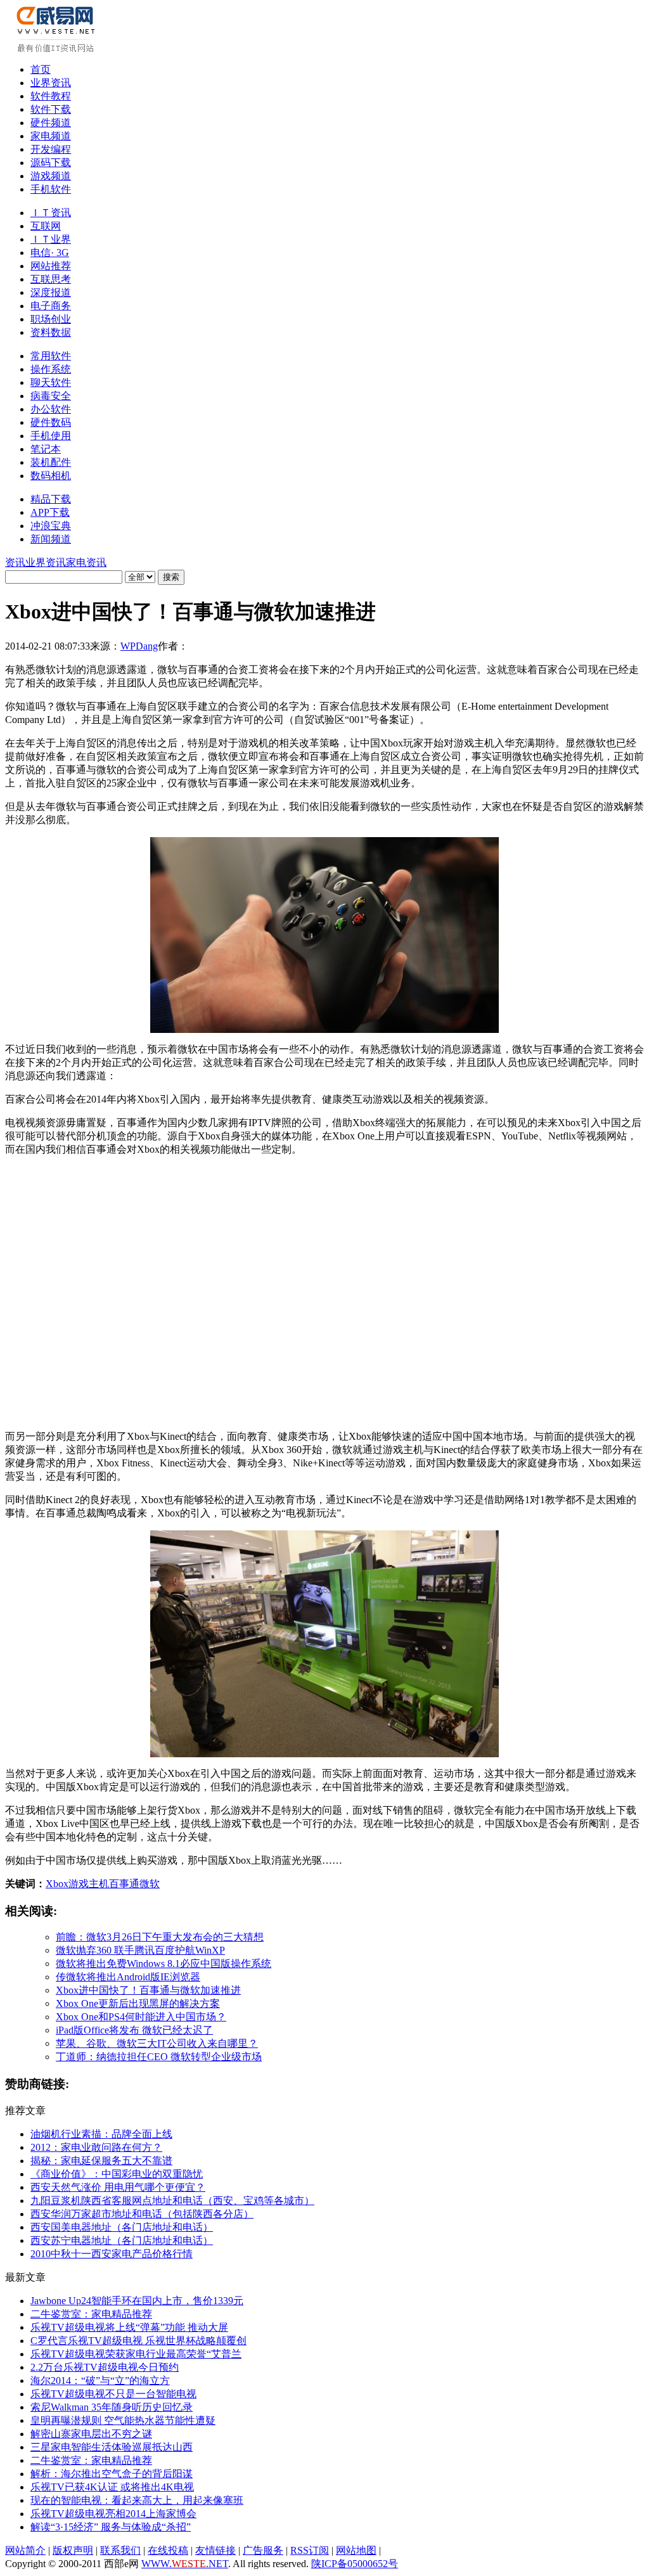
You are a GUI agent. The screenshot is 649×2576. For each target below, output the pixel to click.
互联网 (46, 226)
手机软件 (51, 189)
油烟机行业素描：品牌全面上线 (101, 2134)
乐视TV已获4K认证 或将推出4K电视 (112, 2487)
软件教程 (51, 96)
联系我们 (120, 2550)
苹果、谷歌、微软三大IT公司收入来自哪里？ (157, 2043)
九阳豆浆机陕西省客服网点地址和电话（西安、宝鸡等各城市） (172, 2201)
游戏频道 (51, 176)
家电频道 (51, 136)
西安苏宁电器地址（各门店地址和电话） (122, 2240)
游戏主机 (89, 1884)
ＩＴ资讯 (51, 213)
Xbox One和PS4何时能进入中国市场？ (141, 2017)
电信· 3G (50, 253)
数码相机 (51, 476)
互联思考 (51, 279)
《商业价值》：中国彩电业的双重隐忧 (117, 2174)
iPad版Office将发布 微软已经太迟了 (134, 2030)
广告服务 (263, 2550)
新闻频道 (51, 539)
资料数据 (51, 332)
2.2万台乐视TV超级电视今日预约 (105, 2367)
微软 (150, 1884)
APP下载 (50, 512)
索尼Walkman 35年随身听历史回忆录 (112, 2407)
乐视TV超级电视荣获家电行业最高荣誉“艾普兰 (136, 2354)
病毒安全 (51, 396)
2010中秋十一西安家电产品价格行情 (112, 2254)
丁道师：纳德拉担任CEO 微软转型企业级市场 (159, 2057)
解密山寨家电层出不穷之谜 (91, 2434)
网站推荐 (51, 266)
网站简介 (25, 2550)
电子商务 (51, 306)
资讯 (15, 562)
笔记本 (46, 449)
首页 (41, 69)
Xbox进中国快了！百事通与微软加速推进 (148, 1990)
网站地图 (356, 2550)
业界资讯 (51, 83)
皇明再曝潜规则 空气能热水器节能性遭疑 (123, 2420)
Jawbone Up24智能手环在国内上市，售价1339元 (137, 2301)
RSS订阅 (310, 2550)
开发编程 (51, 149)
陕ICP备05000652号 (355, 2564)
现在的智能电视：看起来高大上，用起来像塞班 (137, 2500)
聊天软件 (51, 382)
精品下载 (51, 499)
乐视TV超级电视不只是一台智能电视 (113, 2394)
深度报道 (51, 292)
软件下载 (51, 109)
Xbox (57, 1884)
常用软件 (51, 356)
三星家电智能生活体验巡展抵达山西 (112, 2447)
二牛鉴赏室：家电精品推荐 (91, 2314)
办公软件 (51, 409)
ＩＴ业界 (51, 239)
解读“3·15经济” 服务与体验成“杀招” (111, 2527)
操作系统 (51, 369)
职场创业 (51, 319)
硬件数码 (51, 422)
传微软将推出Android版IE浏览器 (128, 1977)
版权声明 (73, 2550)
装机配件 (51, 462)
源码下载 (51, 163)
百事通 (124, 1884)
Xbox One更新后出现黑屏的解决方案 (138, 2003)
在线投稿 (168, 2550)
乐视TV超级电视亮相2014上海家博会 (113, 2514)
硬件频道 (51, 123)
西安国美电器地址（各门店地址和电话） (122, 2227)
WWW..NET (185, 2564)
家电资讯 (86, 562)
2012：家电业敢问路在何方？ (96, 2147)
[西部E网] (57, 50)
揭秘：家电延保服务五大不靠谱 (101, 2161)
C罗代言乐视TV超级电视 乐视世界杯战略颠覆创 (138, 2341)
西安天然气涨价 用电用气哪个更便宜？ (118, 2187)
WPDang (139, 646)
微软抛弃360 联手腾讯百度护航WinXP (140, 1950)
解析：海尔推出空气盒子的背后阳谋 (112, 2474)
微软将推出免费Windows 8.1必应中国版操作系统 (164, 1964)
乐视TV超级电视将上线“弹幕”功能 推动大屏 (129, 2327)
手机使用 (51, 436)
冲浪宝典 (51, 526)
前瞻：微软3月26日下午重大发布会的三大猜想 (160, 1937)
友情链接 (215, 2550)
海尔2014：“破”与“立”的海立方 (100, 2381)
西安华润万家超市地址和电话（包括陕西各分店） (142, 2214)
